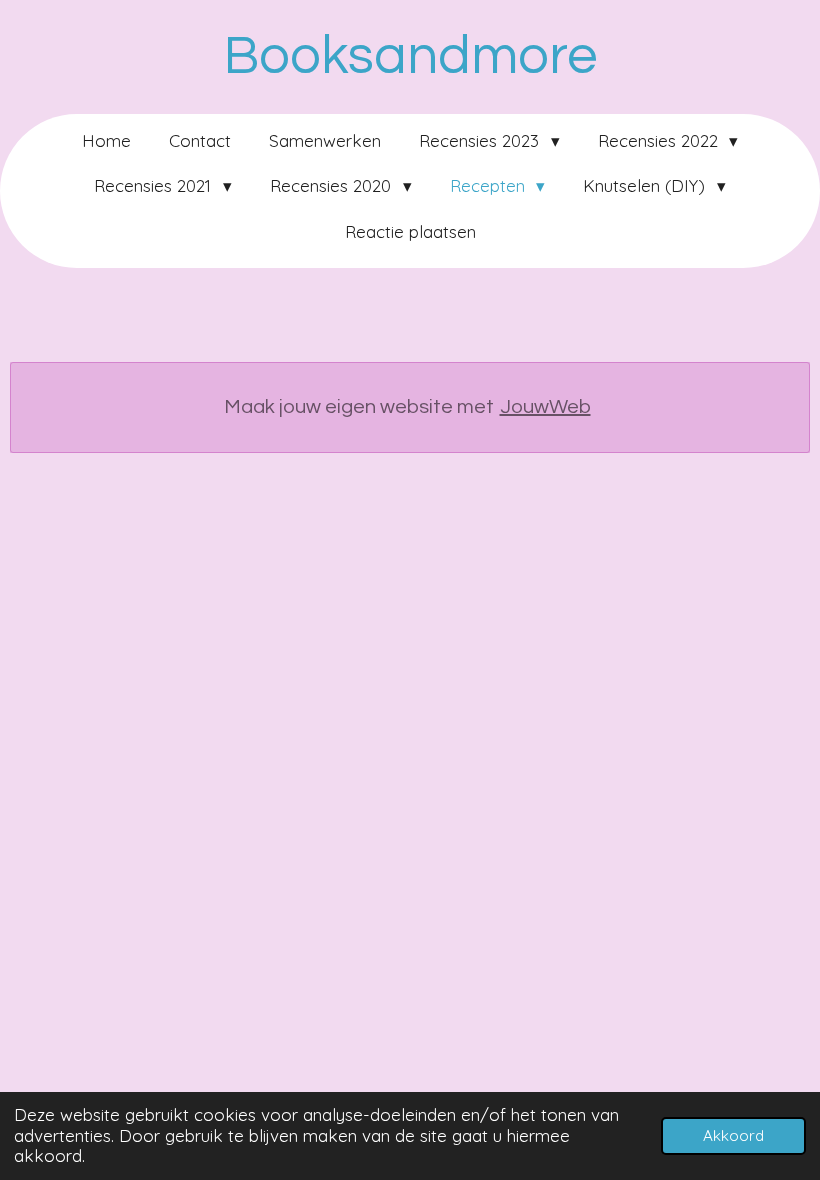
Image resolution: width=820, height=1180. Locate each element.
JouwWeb (545, 407)
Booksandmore (410, 56)
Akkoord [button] (733, 1135)
